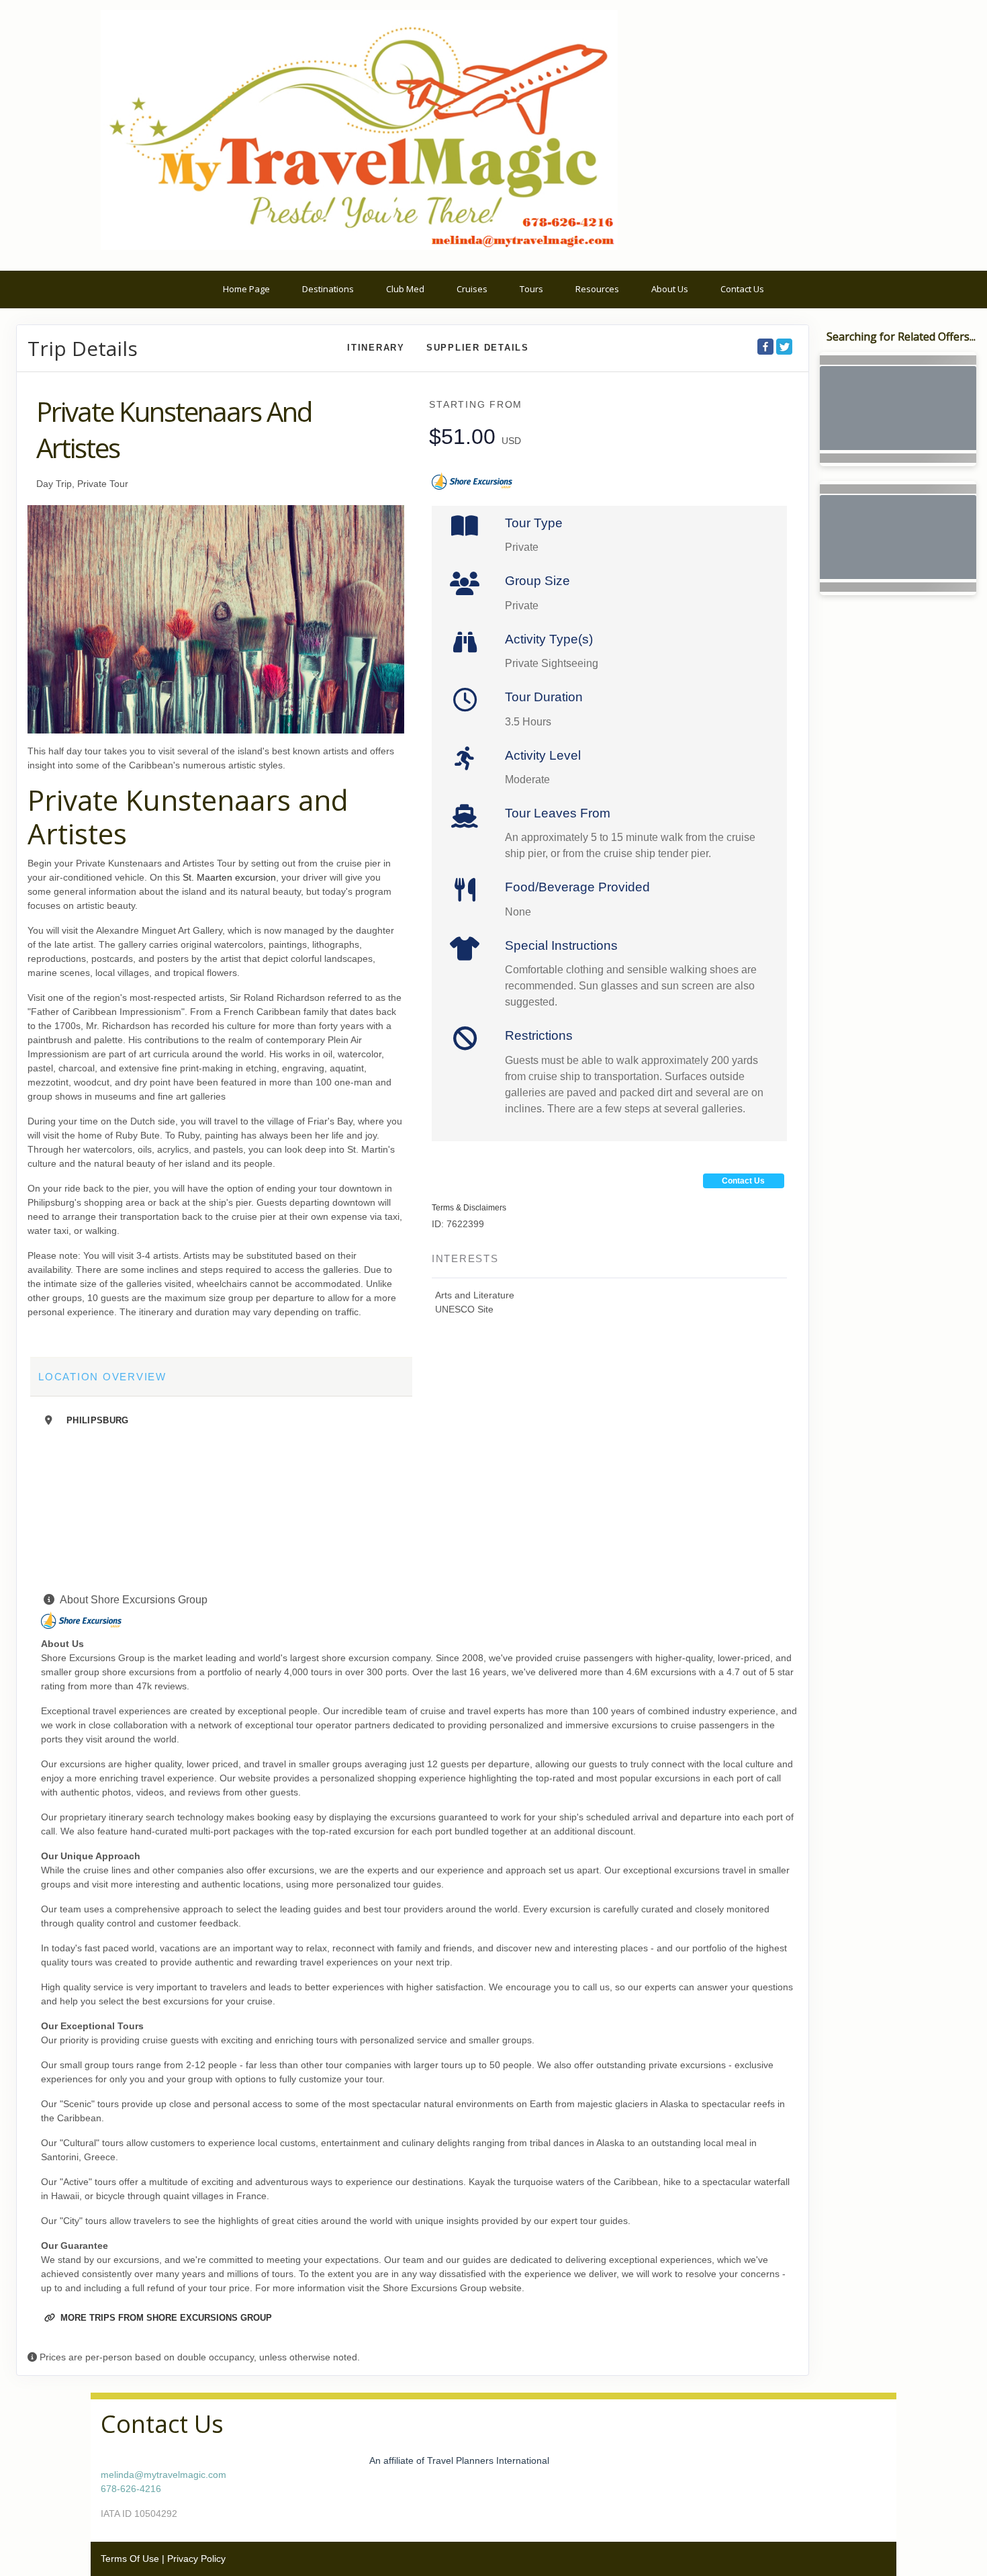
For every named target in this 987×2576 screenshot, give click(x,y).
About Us (670, 289)
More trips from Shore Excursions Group (165, 2318)
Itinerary (376, 348)
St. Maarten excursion (229, 877)
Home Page (246, 289)
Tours (531, 289)
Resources (597, 289)
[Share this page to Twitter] (784, 347)
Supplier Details (478, 348)
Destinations (328, 289)
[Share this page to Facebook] (765, 347)
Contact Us (742, 289)
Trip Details (83, 349)
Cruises (472, 289)
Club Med (405, 289)
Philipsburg (98, 1420)
